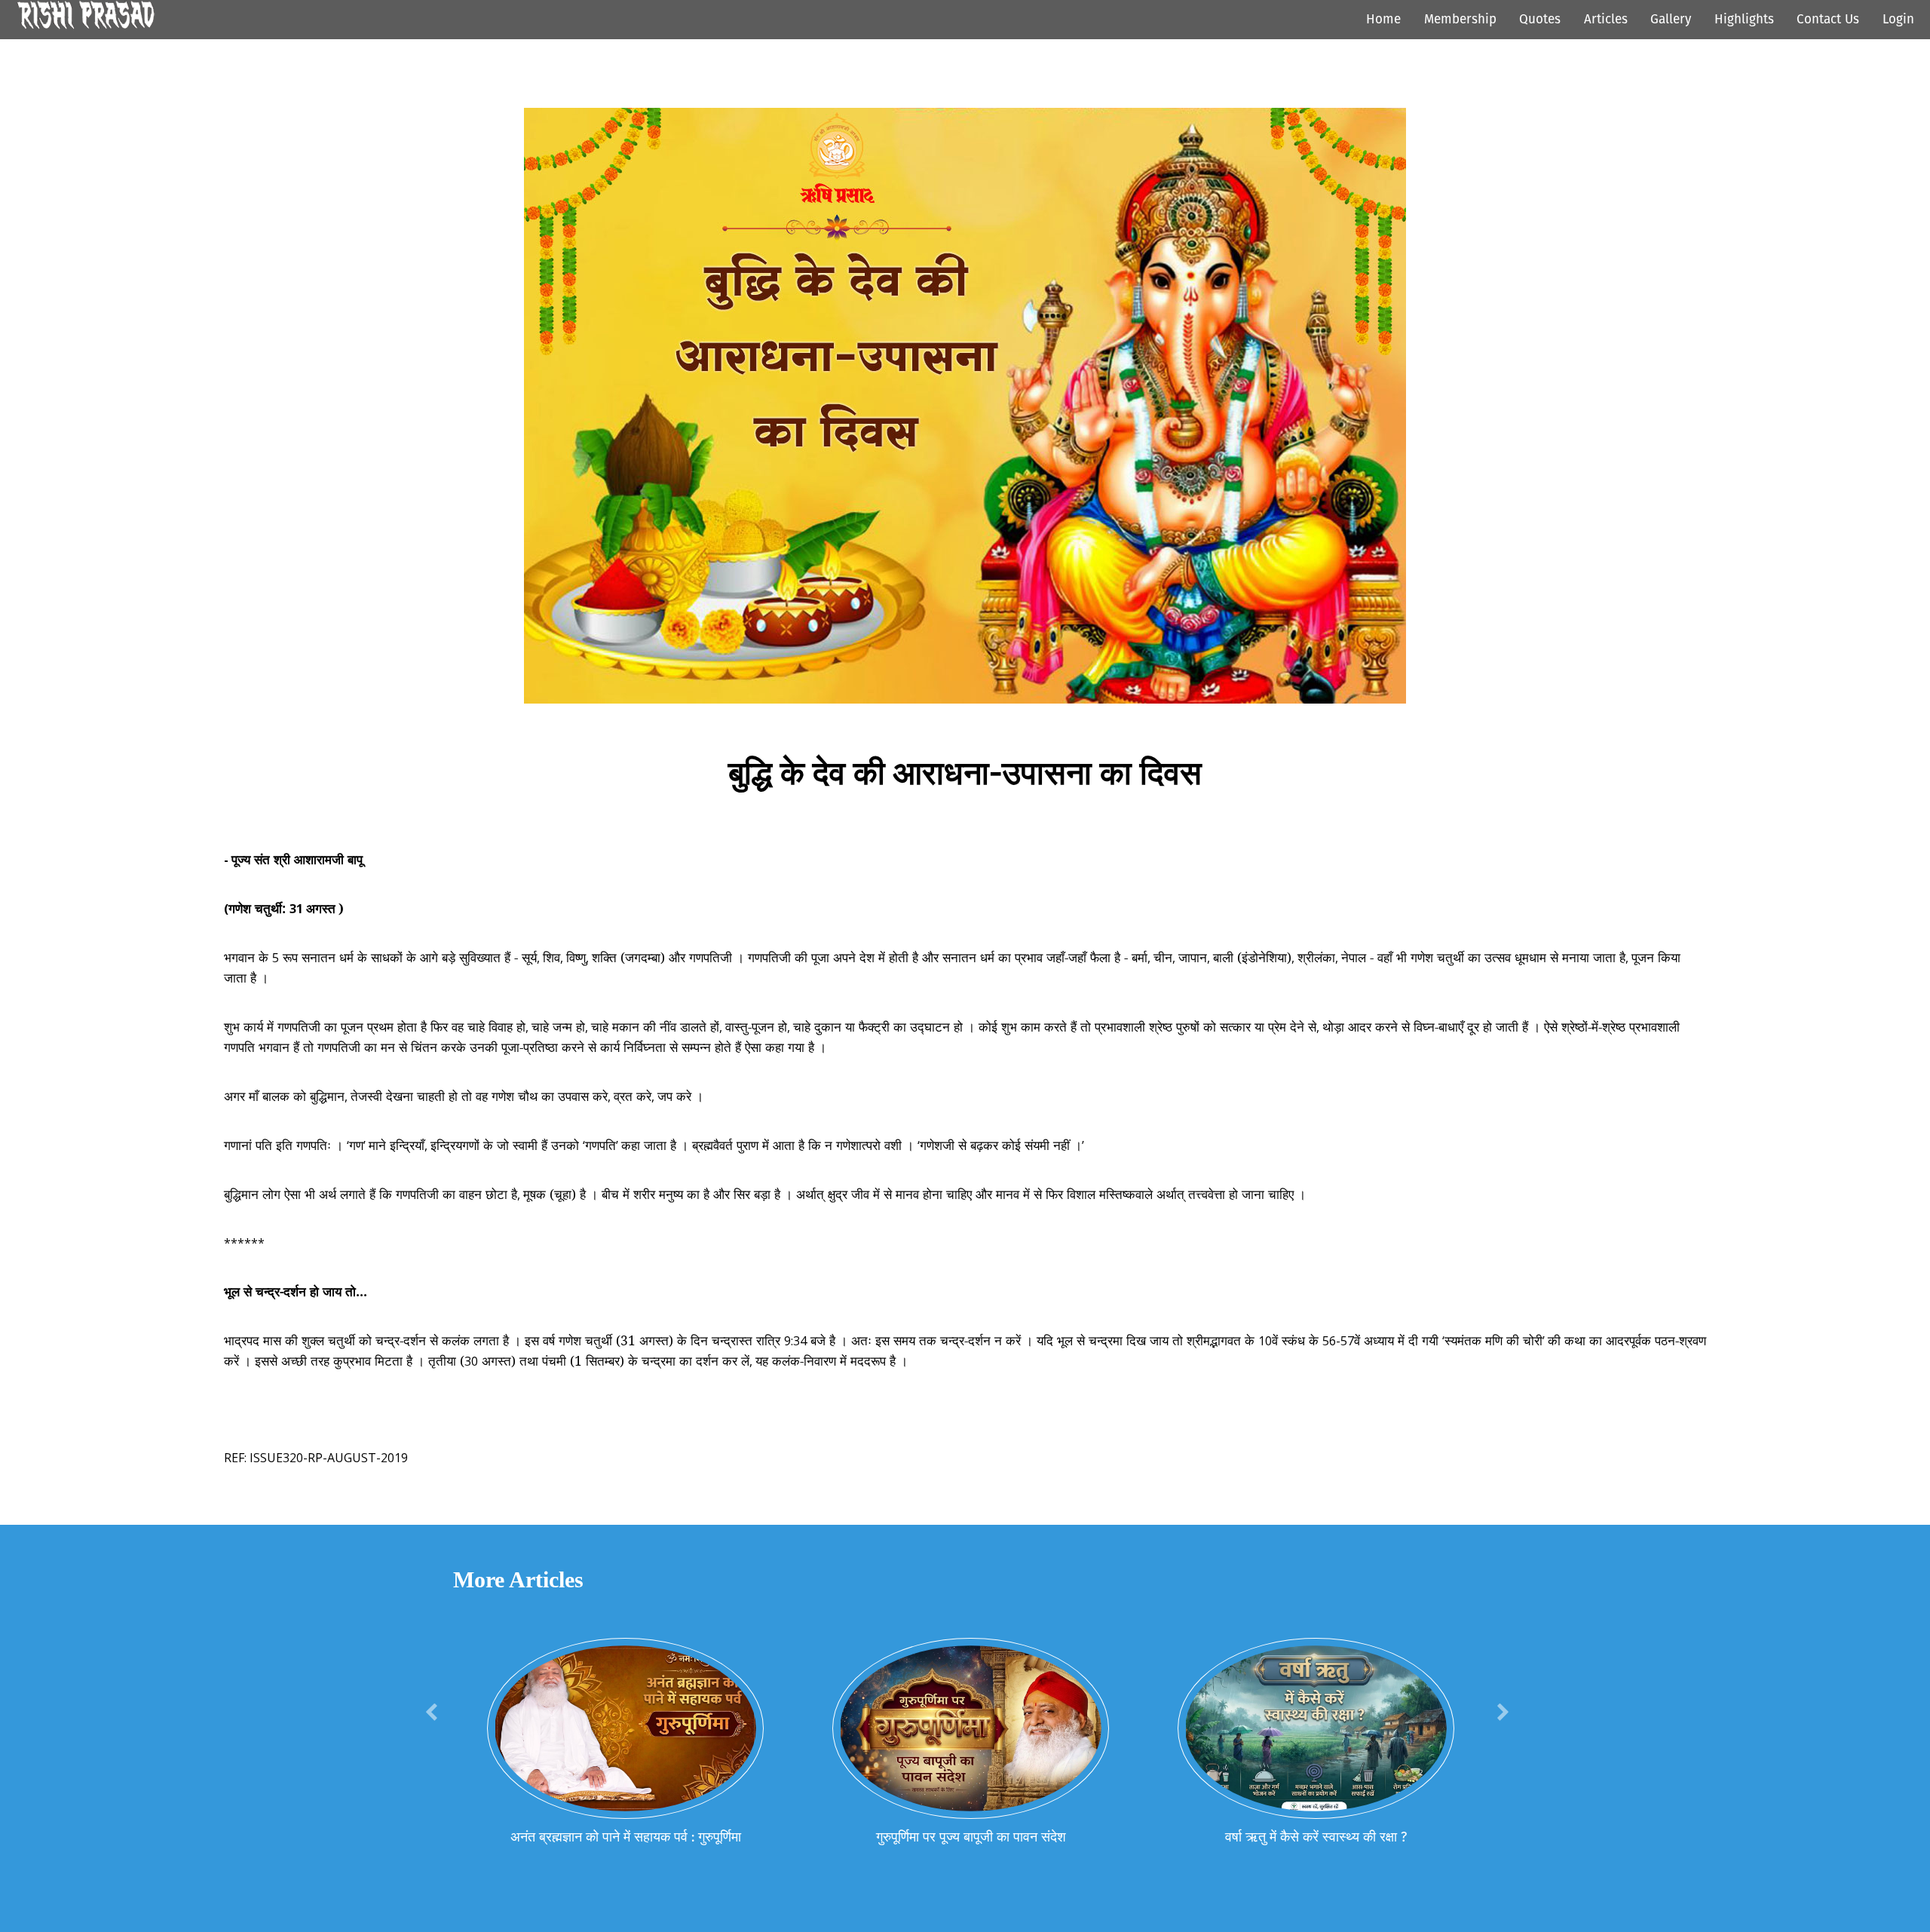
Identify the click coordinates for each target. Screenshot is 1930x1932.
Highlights (1744, 19)
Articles (1606, 19)
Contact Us (1828, 19)
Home (1383, 19)
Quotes (1540, 19)
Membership (1460, 19)
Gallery (1671, 19)
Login (1898, 19)
